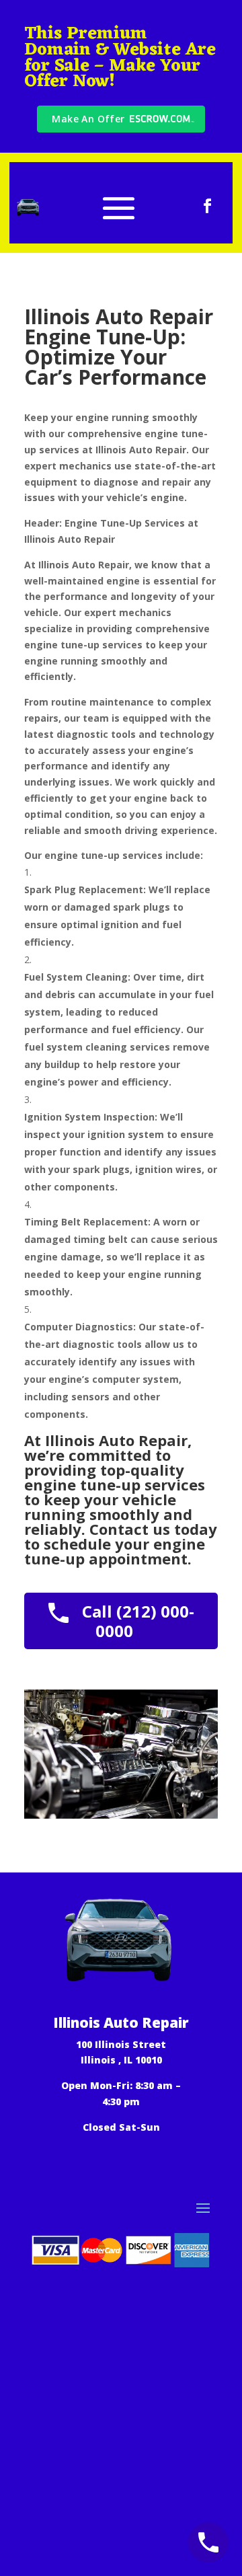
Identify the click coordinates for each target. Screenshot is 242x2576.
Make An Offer (88, 119)
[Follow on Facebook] (208, 206)
